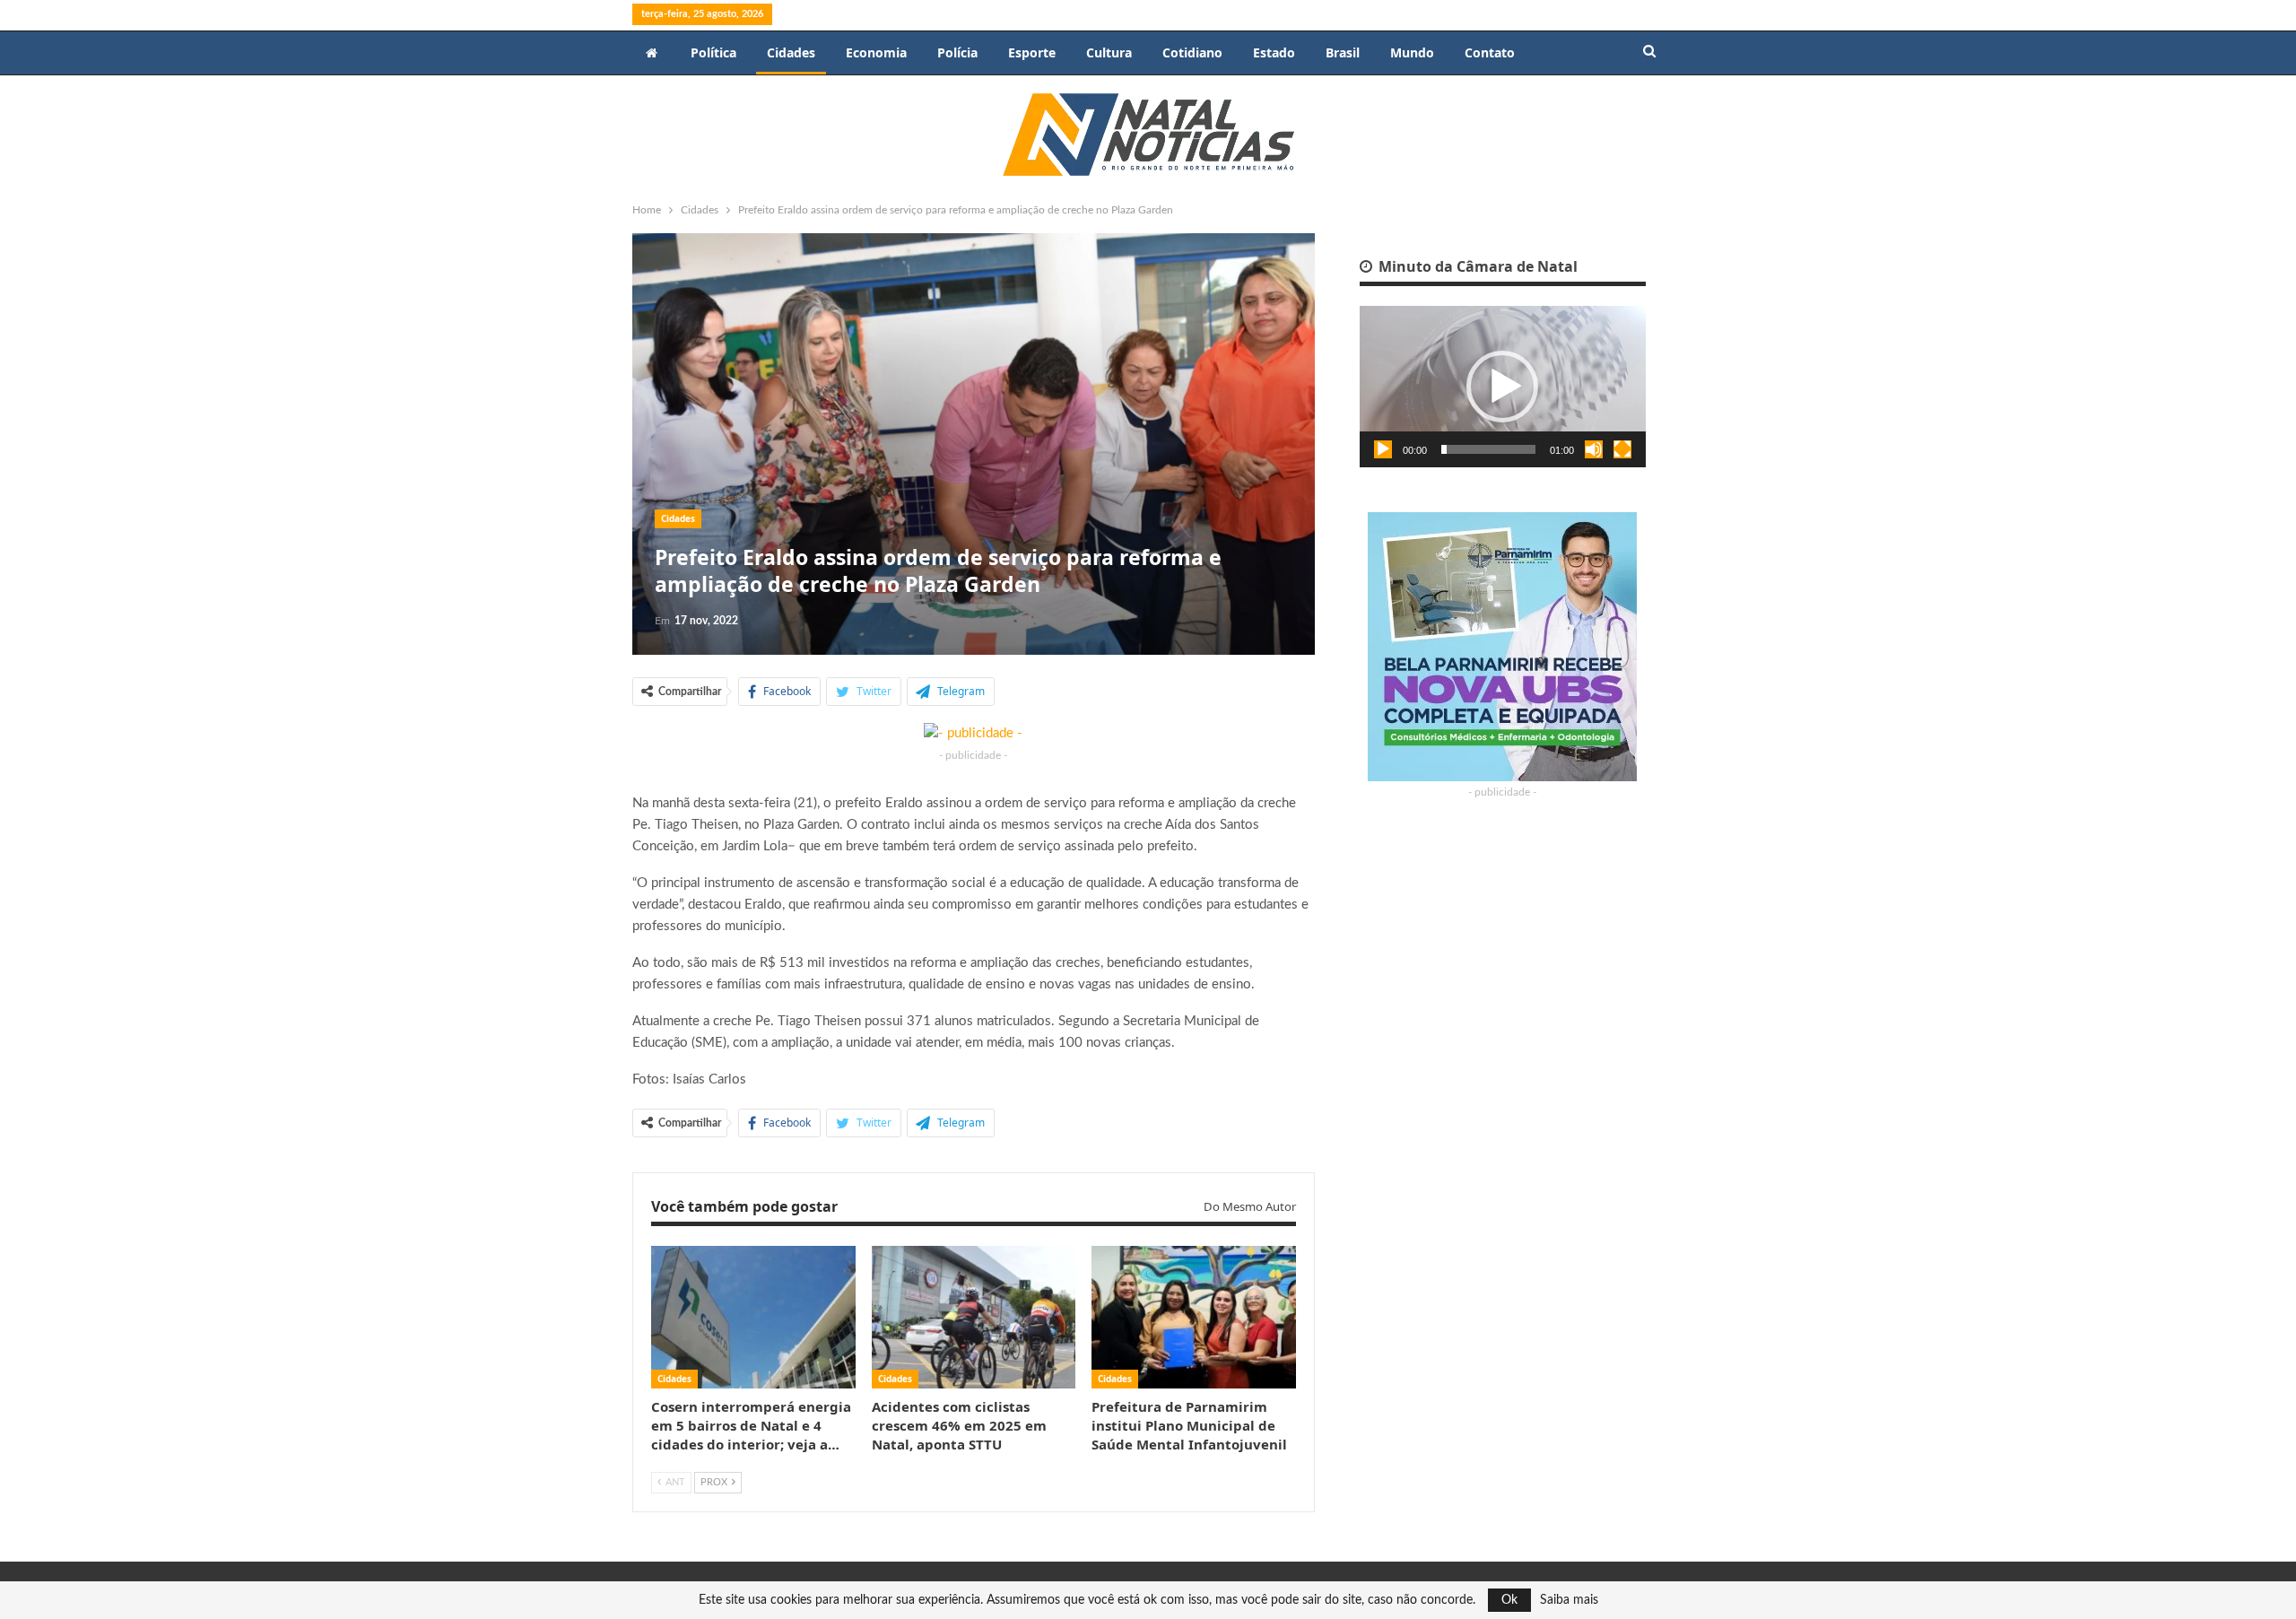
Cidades (791, 52)
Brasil (1343, 52)
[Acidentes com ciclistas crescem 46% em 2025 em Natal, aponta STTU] (974, 1317)
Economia (876, 52)
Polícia (957, 52)
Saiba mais (1569, 1600)
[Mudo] (1594, 449)
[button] (1502, 387)
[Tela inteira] (1622, 449)
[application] (1503, 387)
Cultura (1109, 52)
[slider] (1488, 449)
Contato (1490, 52)
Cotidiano (1192, 52)
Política (713, 52)
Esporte (1032, 52)
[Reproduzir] (1383, 449)
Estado (1274, 52)
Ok (1509, 1600)
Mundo (1412, 52)
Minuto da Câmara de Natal (1476, 266)
